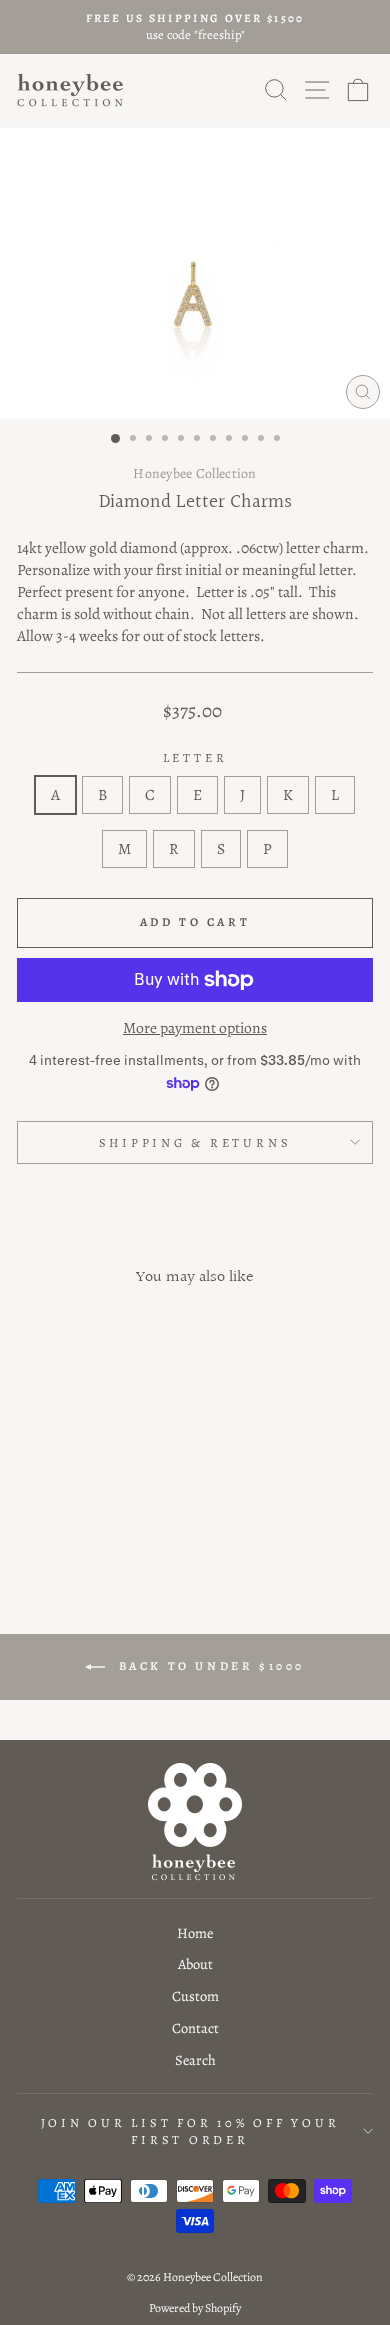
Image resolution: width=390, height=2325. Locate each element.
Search (195, 2060)
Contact (195, 2028)
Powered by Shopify (195, 2308)
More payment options (195, 1027)
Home (195, 1933)
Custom (195, 1996)
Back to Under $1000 (209, 1666)
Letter (195, 757)
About (195, 1964)
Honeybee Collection (194, 473)
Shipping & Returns (195, 1142)
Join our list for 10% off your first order (190, 2131)
